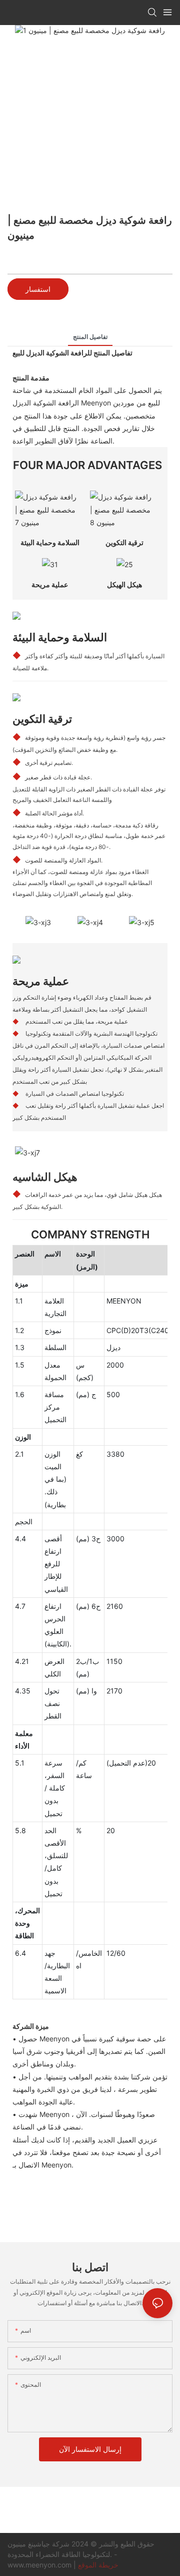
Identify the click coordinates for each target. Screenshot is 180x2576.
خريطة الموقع (98, 2565)
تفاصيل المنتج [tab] (90, 337)
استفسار (38, 289)
